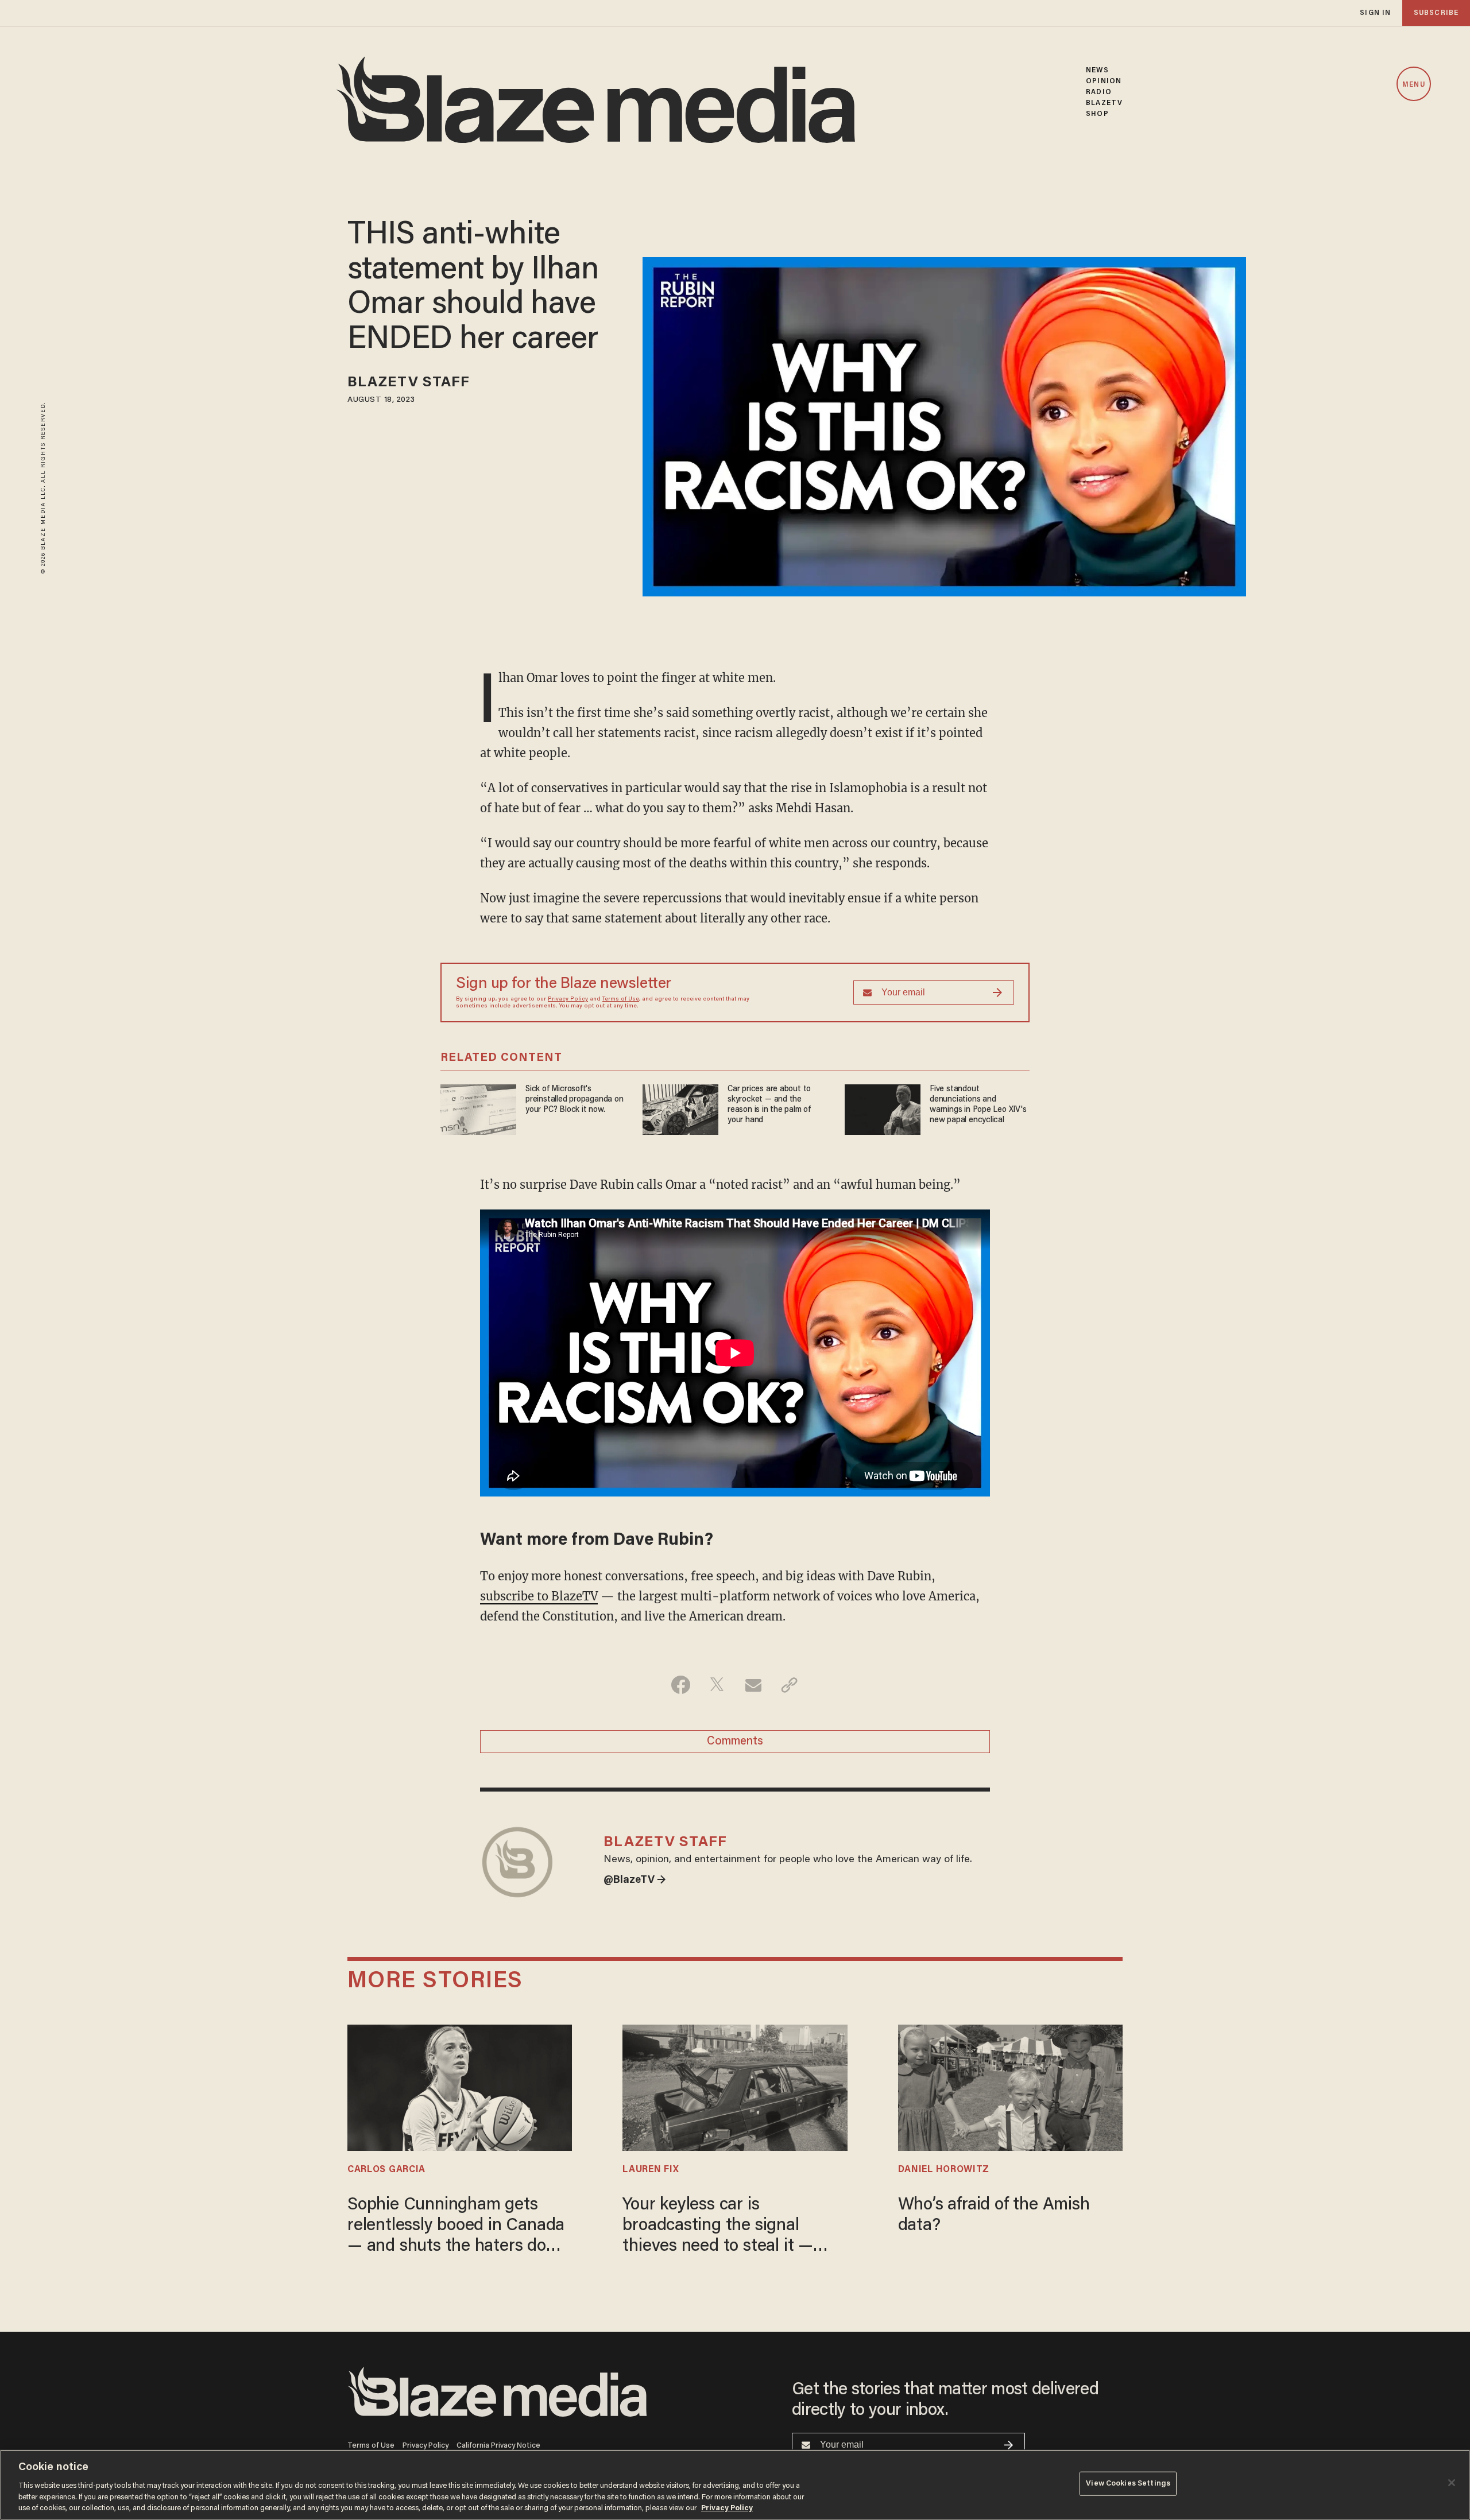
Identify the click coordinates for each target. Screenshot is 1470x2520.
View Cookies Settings (1128, 2484)
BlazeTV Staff (409, 383)
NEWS (1097, 70)
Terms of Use (621, 999)
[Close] (1452, 2483)
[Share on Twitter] (717, 1685)
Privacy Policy (568, 999)
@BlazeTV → (635, 1881)
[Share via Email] (753, 1685)
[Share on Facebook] (681, 1685)
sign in (1375, 13)
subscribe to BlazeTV (539, 1596)
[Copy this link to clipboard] (789, 1685)
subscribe (1436, 13)
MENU (1413, 85)
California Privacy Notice (498, 2446)
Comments (735, 1742)
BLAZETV (1104, 103)
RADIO (1099, 92)
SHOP (1097, 114)
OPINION (1104, 81)
